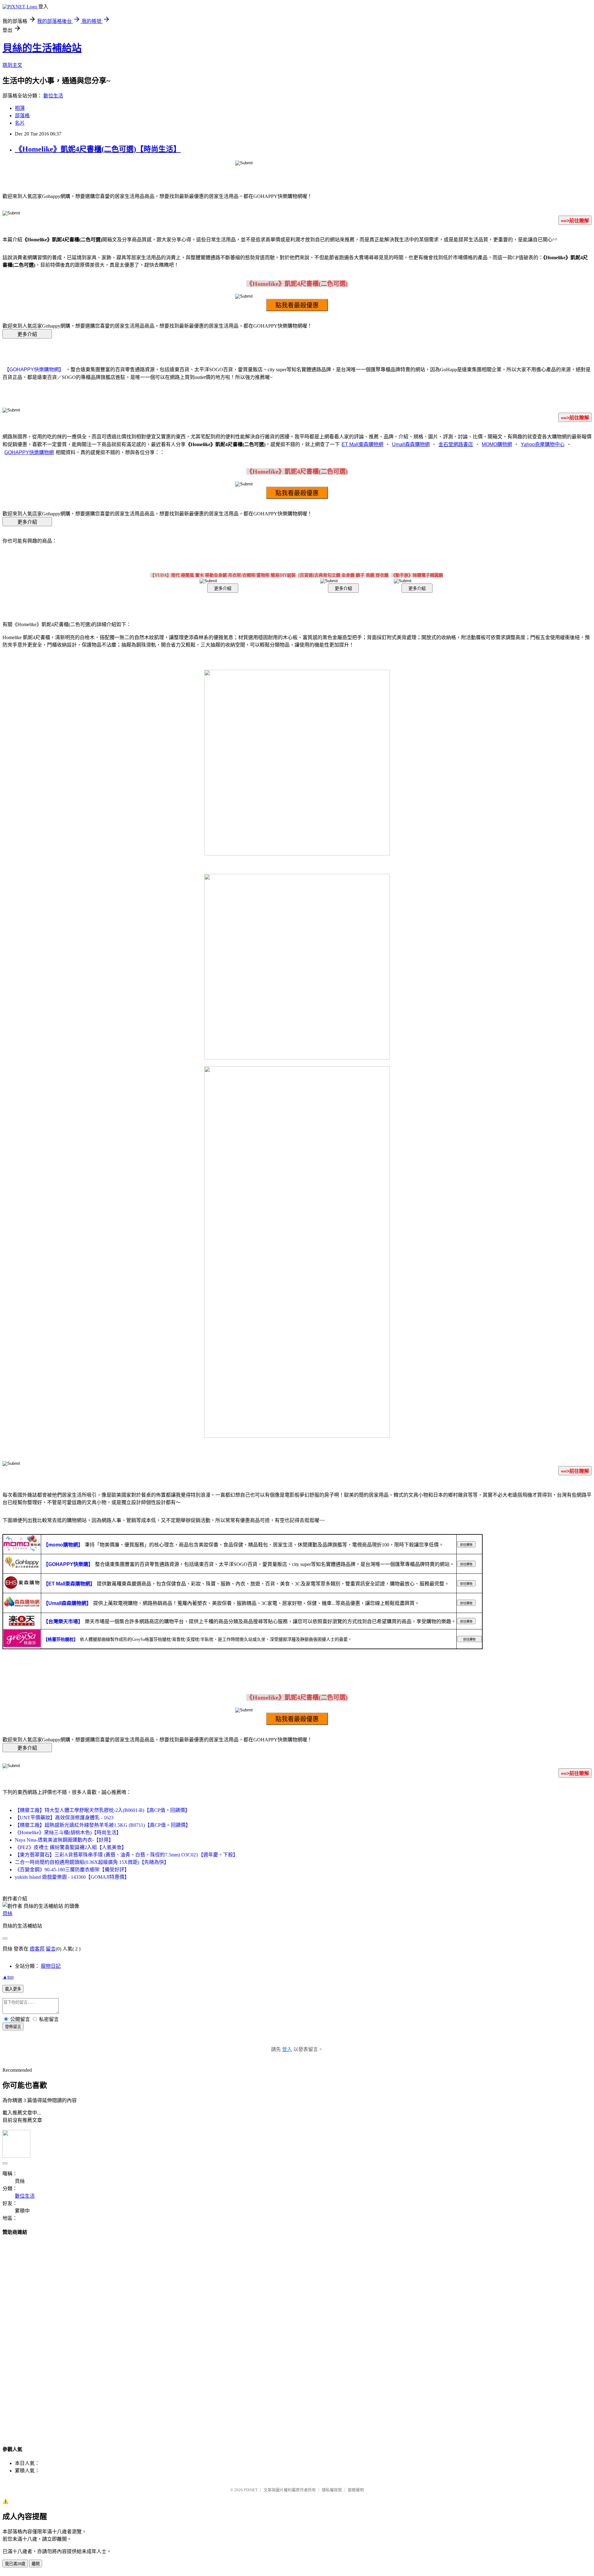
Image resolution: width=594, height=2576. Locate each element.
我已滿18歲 (15, 2564)
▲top (8, 1977)
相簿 (20, 108)
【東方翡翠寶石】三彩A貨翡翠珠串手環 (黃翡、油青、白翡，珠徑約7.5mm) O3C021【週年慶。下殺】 (126, 1855)
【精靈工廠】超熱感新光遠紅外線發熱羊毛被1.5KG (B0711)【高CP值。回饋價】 (103, 1825)
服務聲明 (356, 2490)
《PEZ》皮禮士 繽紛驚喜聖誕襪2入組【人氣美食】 (71, 1847)
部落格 (22, 116)
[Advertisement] (297, 2335)
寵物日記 (51, 1966)
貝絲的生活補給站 (42, 48)
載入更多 (13, 1989)
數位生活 (53, 96)
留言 (51, 1949)
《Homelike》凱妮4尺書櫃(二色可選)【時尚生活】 (98, 149)
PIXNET (251, 2490)
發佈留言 (13, 2027)
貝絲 (7, 1914)
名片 (20, 123)
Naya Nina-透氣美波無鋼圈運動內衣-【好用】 (64, 1840)
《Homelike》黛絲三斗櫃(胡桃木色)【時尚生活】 (68, 1832)
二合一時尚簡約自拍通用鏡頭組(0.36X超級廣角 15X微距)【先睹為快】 (92, 1862)
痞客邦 (37, 1949)
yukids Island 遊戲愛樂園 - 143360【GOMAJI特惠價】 (72, 1877)
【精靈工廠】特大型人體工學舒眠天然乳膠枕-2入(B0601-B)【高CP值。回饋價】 (102, 1810)
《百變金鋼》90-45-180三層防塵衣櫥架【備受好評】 (72, 1870)
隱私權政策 (332, 2490)
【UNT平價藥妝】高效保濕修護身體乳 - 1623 (64, 1818)
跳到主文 (12, 65)
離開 (36, 2564)
